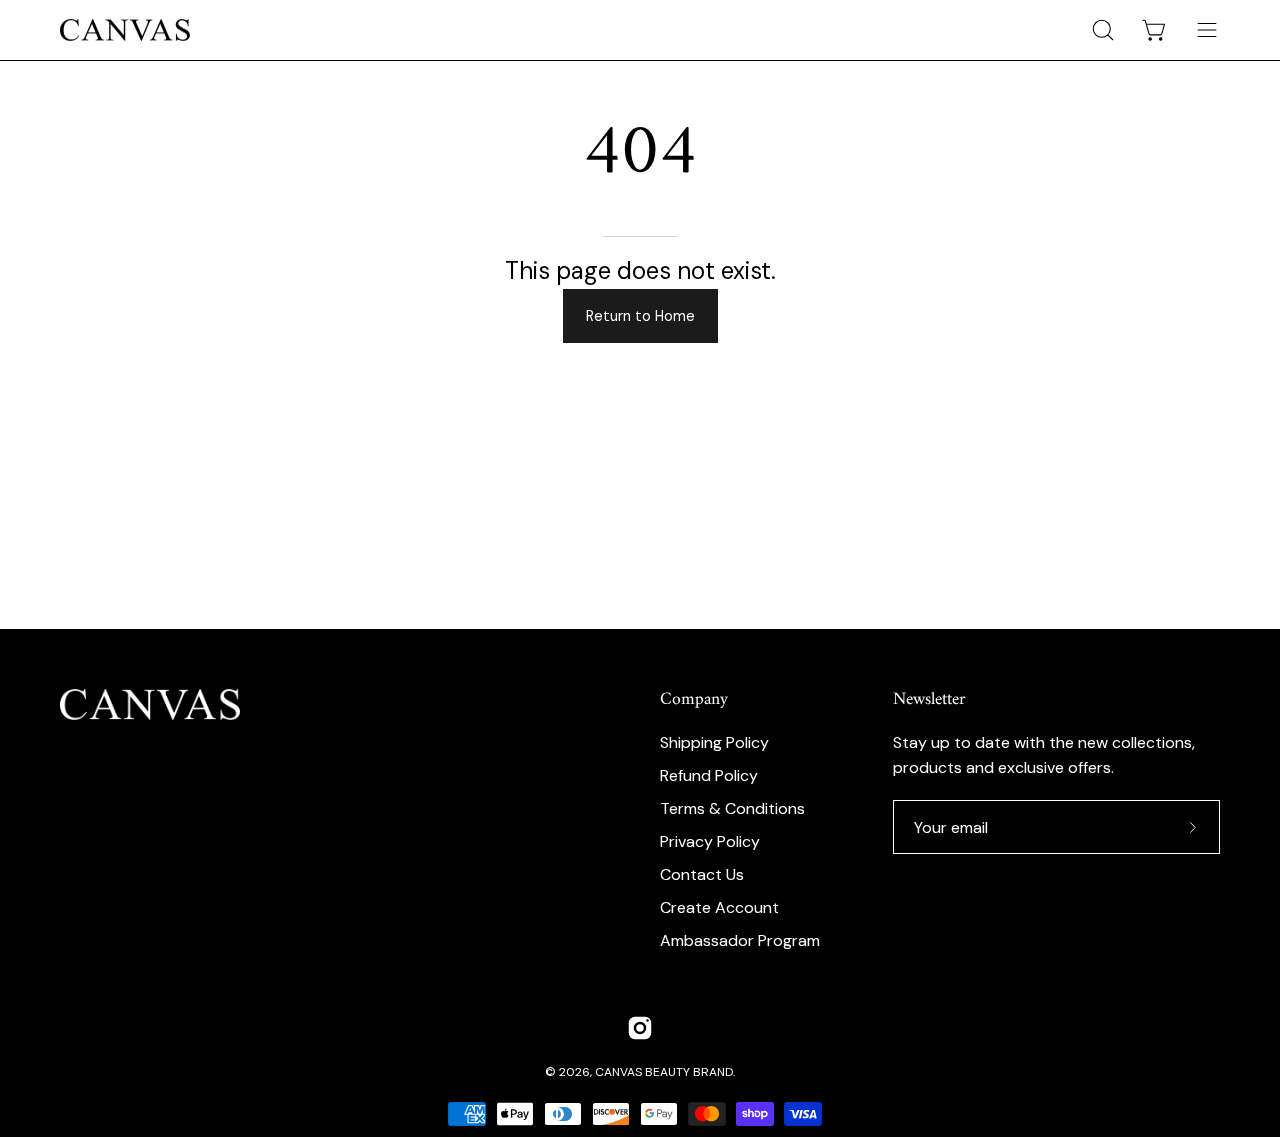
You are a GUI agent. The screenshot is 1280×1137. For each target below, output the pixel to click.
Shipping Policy (714, 742)
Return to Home (640, 316)
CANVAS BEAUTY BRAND (664, 1072)
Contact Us (702, 874)
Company (694, 700)
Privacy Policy (710, 841)
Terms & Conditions (732, 808)
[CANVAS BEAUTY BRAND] (125, 30)
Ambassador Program (740, 940)
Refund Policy (709, 775)
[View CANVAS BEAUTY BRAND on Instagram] (640, 1028)
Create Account (719, 907)
